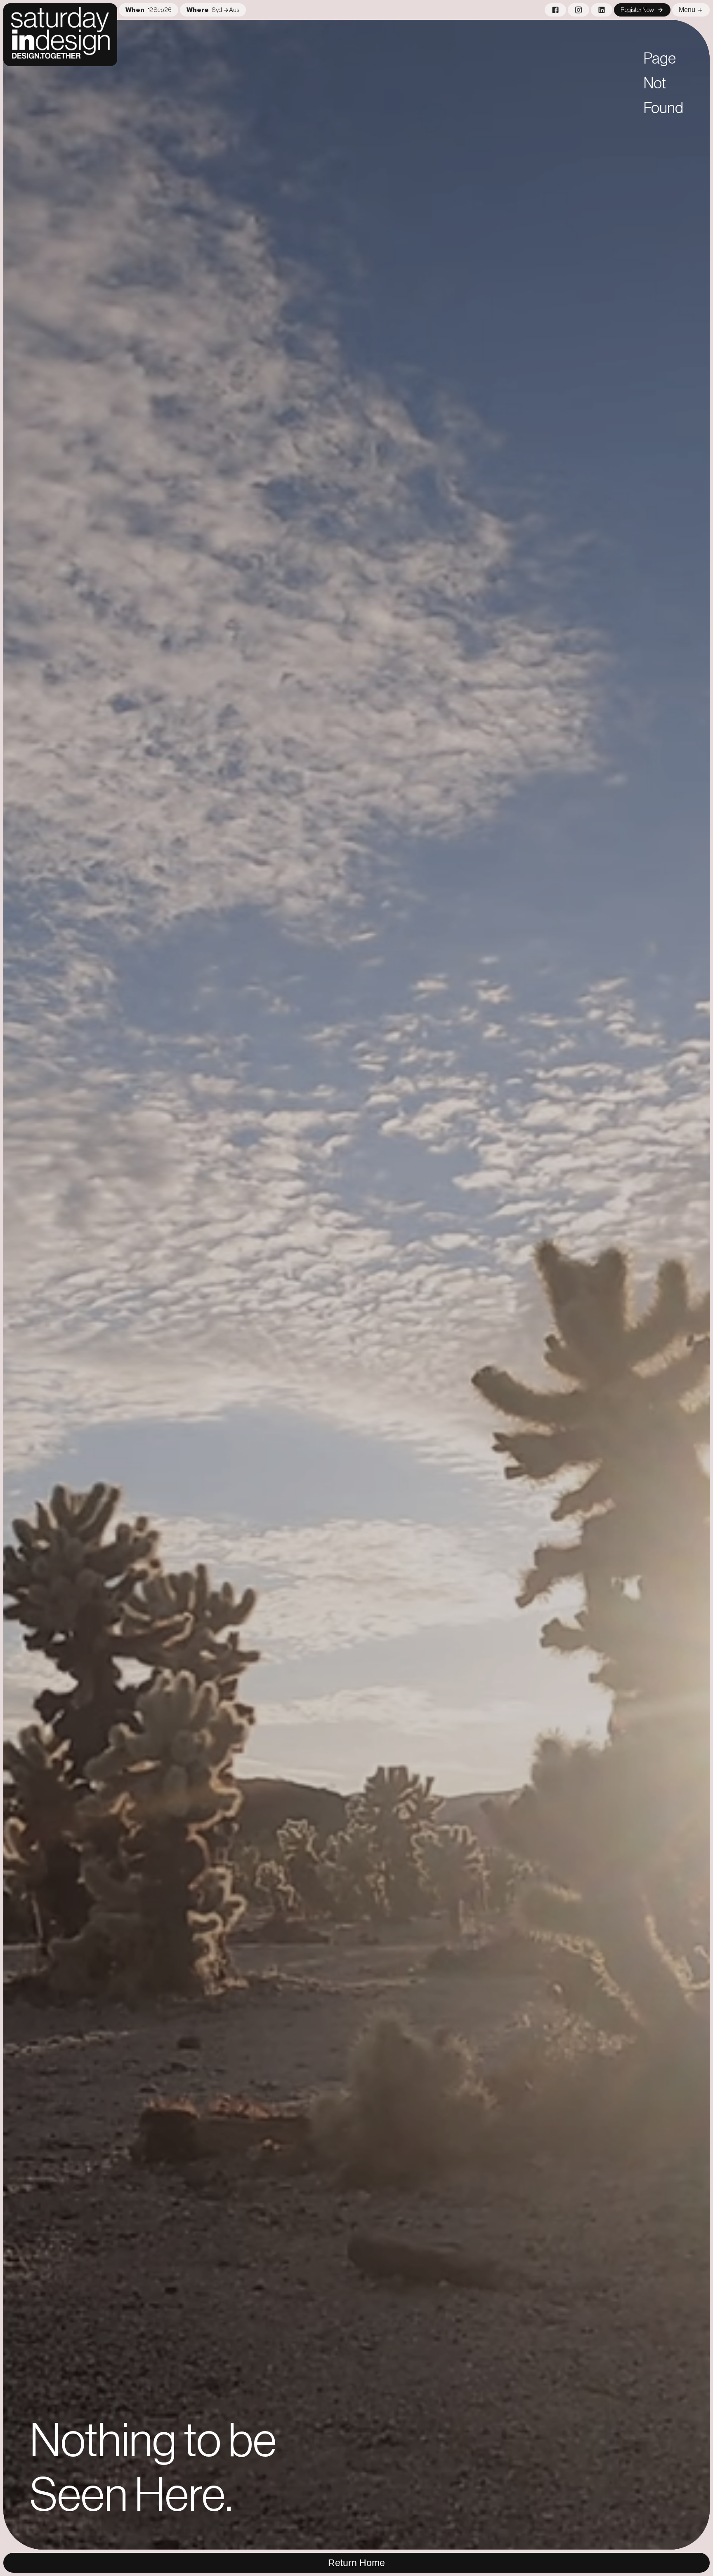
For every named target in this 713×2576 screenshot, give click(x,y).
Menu (687, 10)
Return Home (356, 2563)
